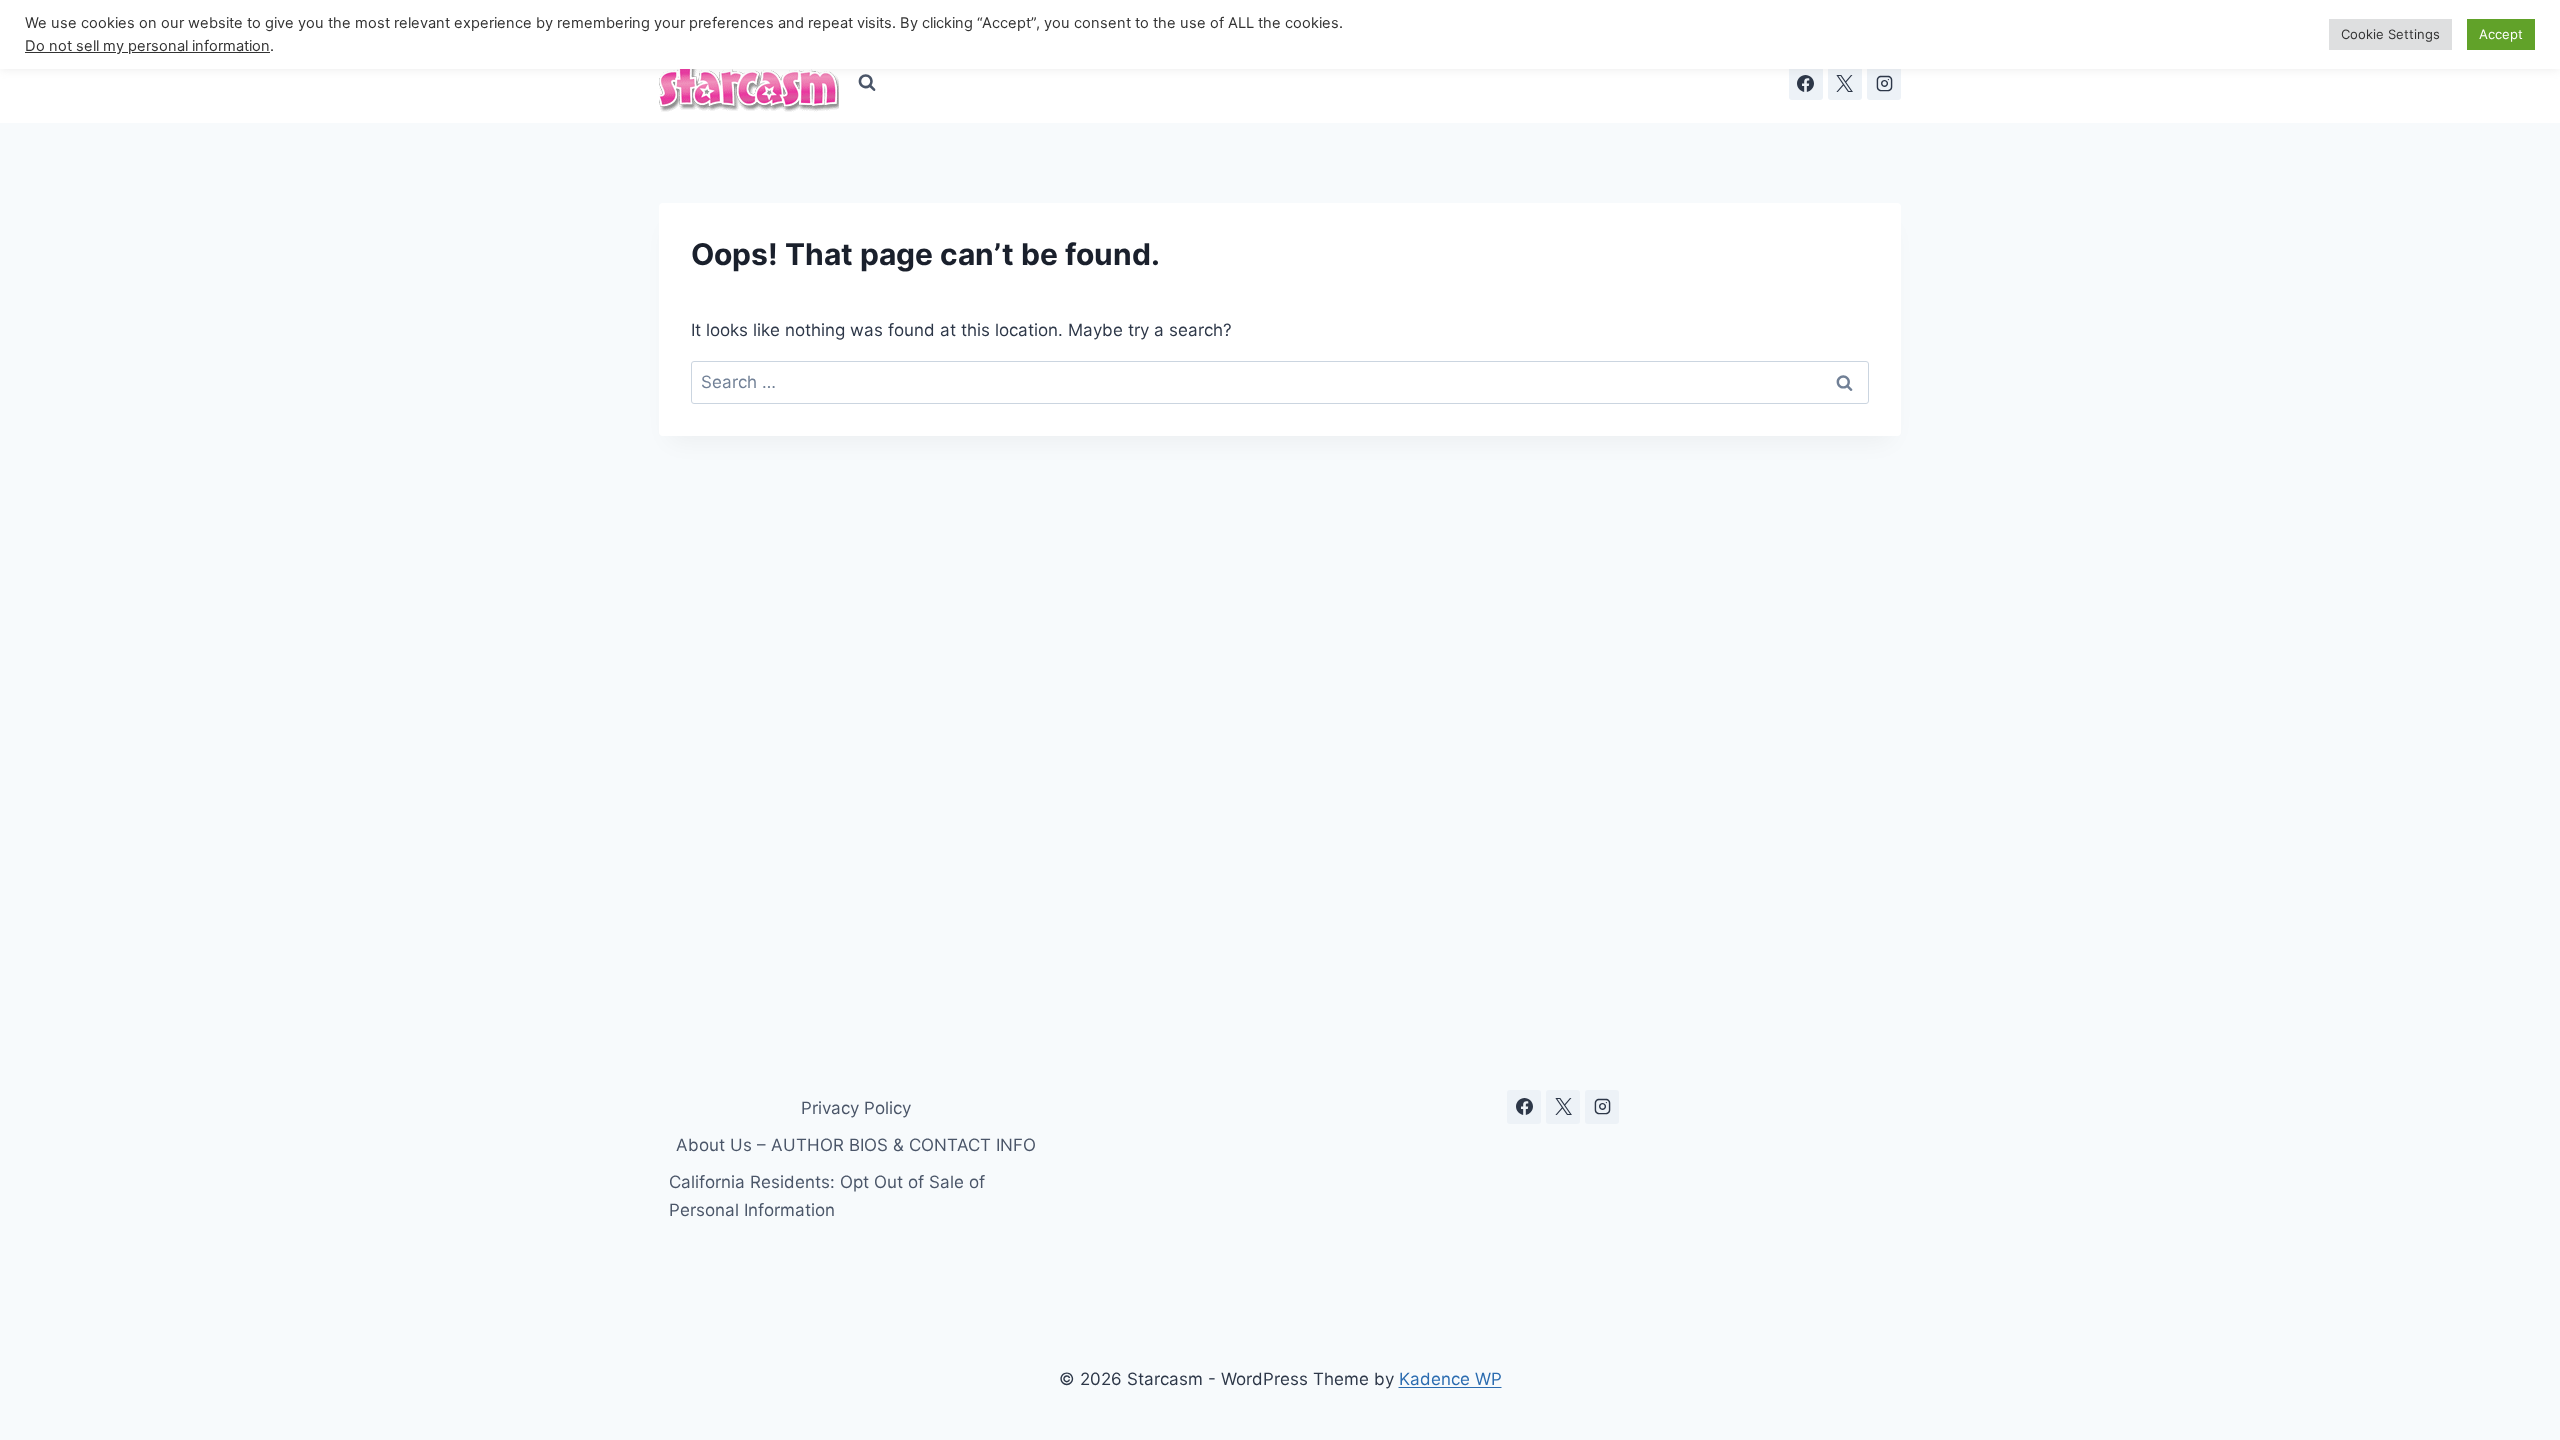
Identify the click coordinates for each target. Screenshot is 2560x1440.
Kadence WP (1450, 1379)
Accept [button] (2501, 34)
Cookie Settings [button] (2390, 34)
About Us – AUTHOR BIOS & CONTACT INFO (856, 1145)
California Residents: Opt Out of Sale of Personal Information (827, 1195)
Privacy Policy (856, 1108)
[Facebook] (1806, 83)
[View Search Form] (867, 83)
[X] (1845, 83)
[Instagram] (1884, 83)
